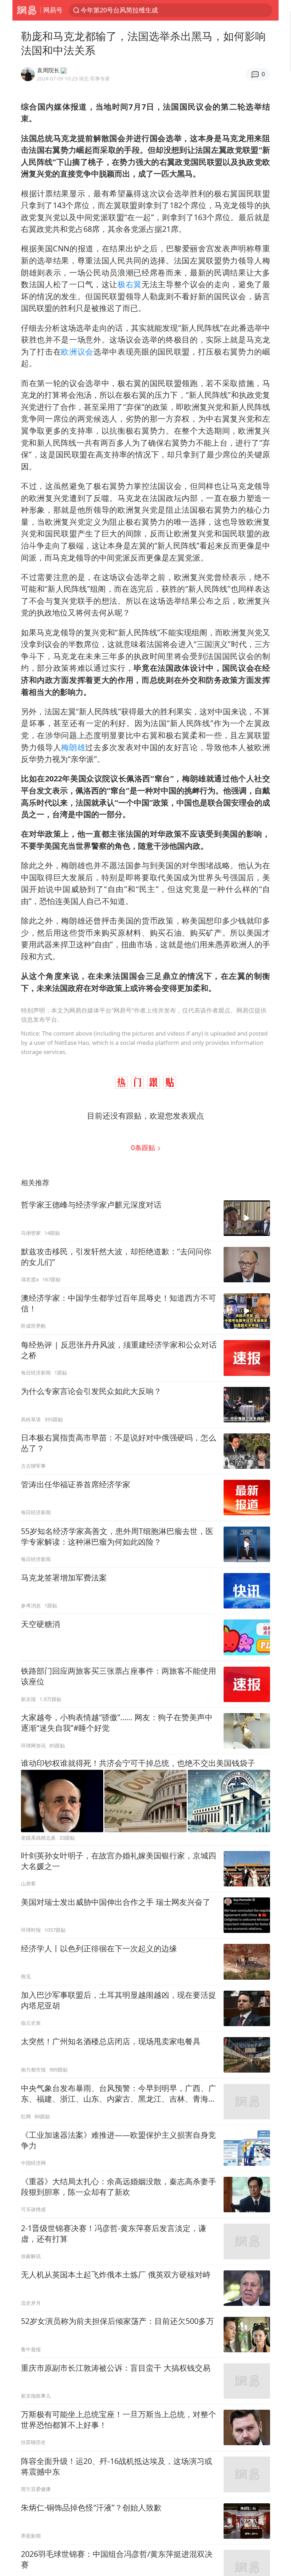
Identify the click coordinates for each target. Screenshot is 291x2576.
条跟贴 (144, 1147)
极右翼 (130, 284)
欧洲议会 (77, 352)
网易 (26, 10)
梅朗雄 (73, 747)
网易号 (53, 10)
